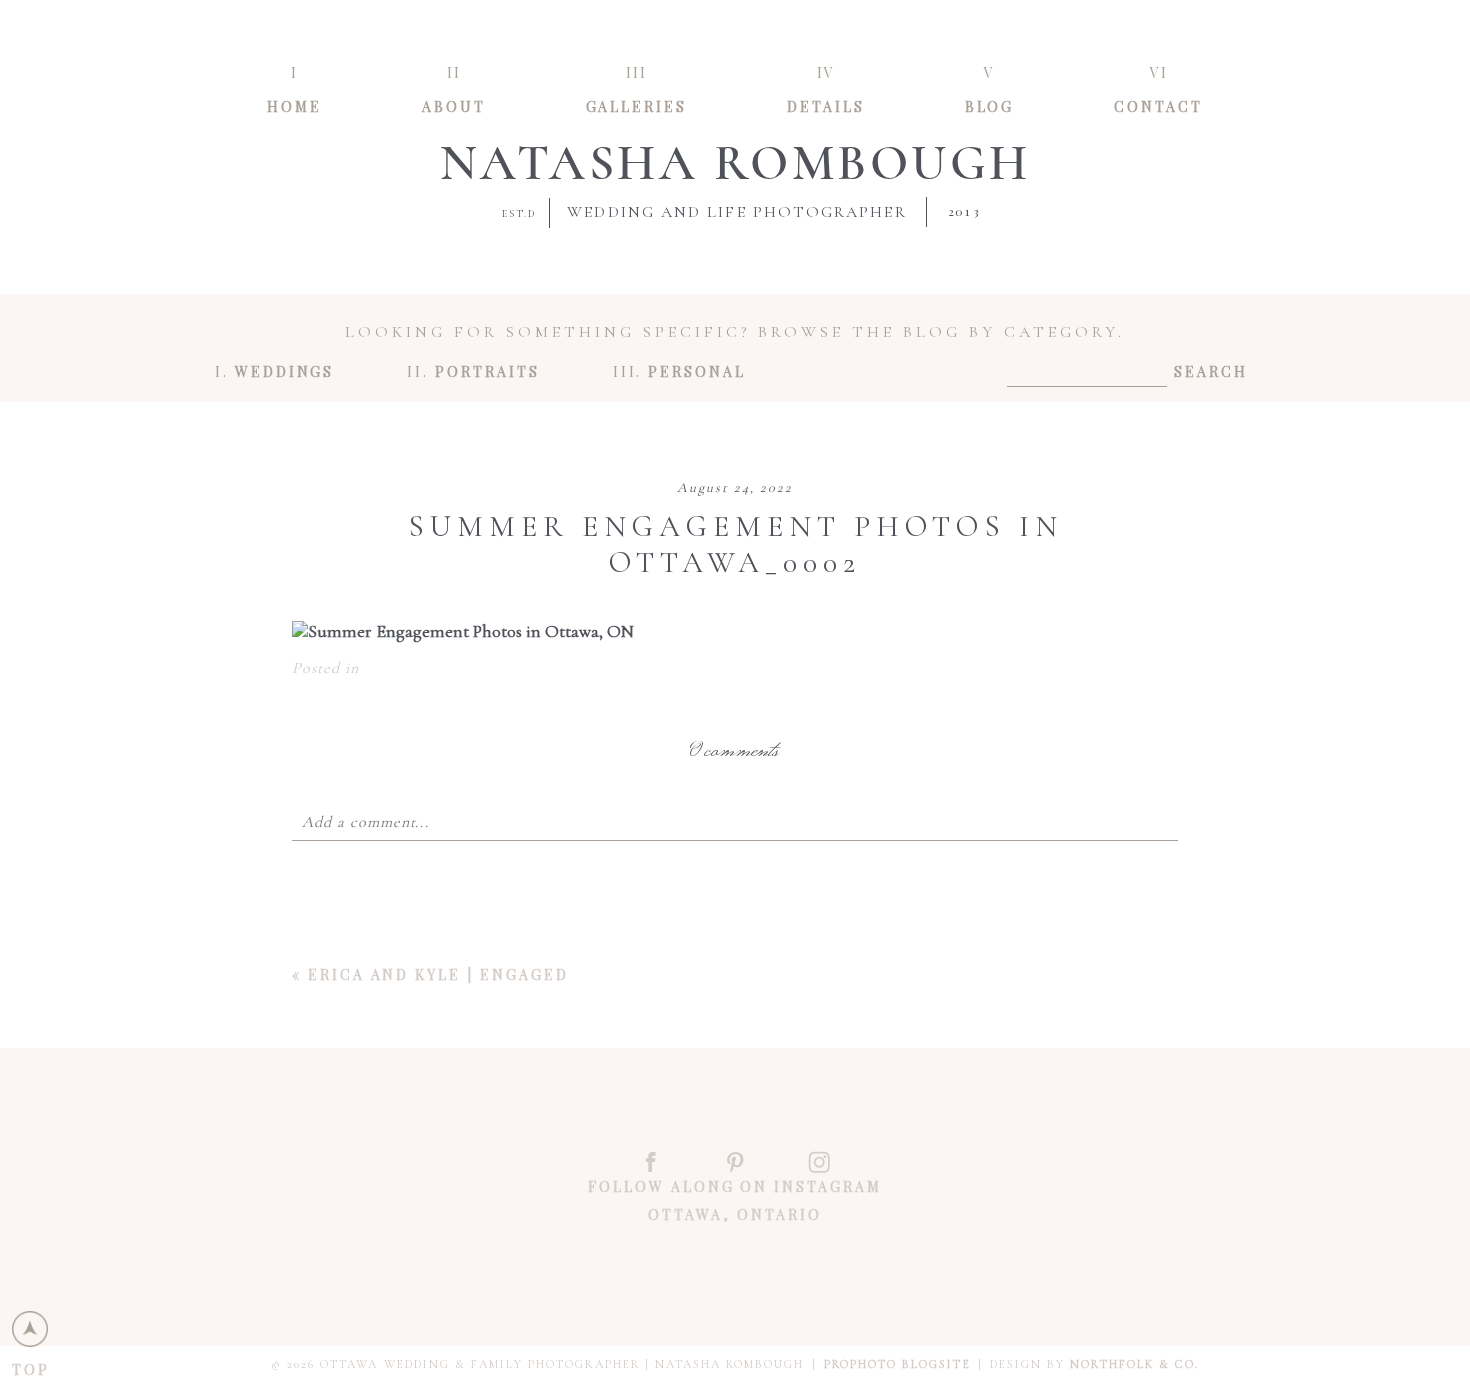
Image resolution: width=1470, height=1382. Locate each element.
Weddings (284, 370)
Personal (697, 370)
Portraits (487, 370)
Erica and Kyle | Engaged (438, 974)
